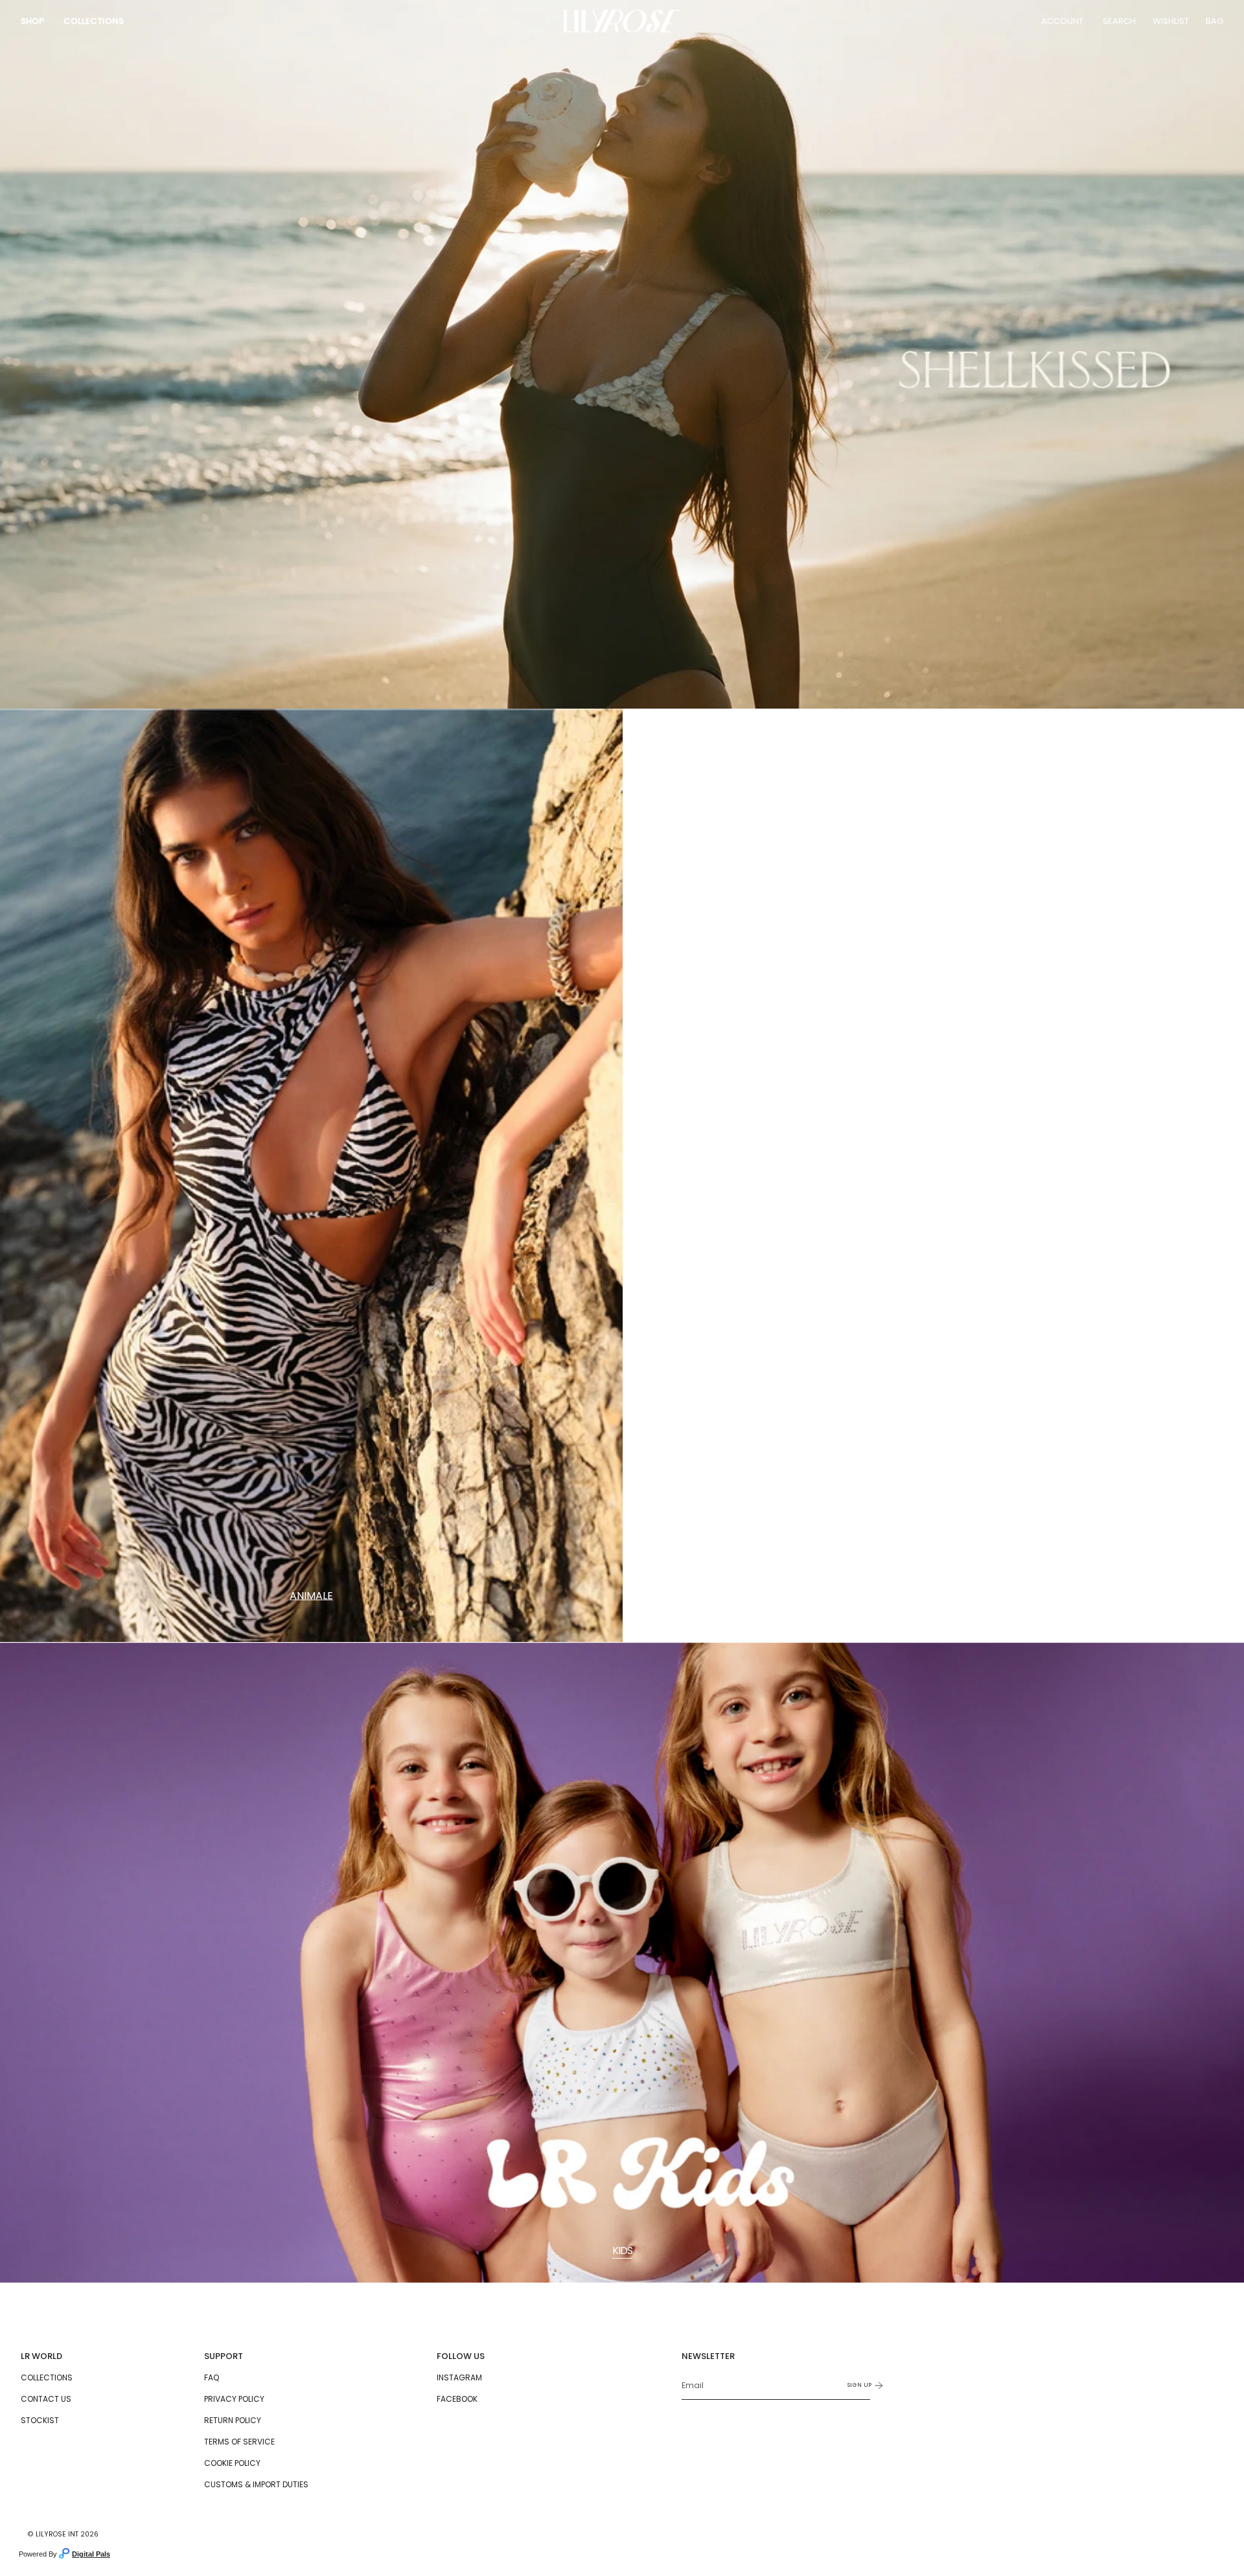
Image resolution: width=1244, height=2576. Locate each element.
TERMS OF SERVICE (239, 2442)
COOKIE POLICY (232, 2463)
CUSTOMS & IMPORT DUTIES (256, 2484)
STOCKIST (40, 2420)
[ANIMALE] (311, 1176)
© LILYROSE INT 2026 (63, 2534)
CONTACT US (46, 2399)
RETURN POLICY (233, 2420)
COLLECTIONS (47, 2377)
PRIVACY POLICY (234, 2399)
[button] (32, 21)
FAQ (212, 2377)
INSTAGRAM (459, 2377)
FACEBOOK (457, 2399)
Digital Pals (91, 2554)
